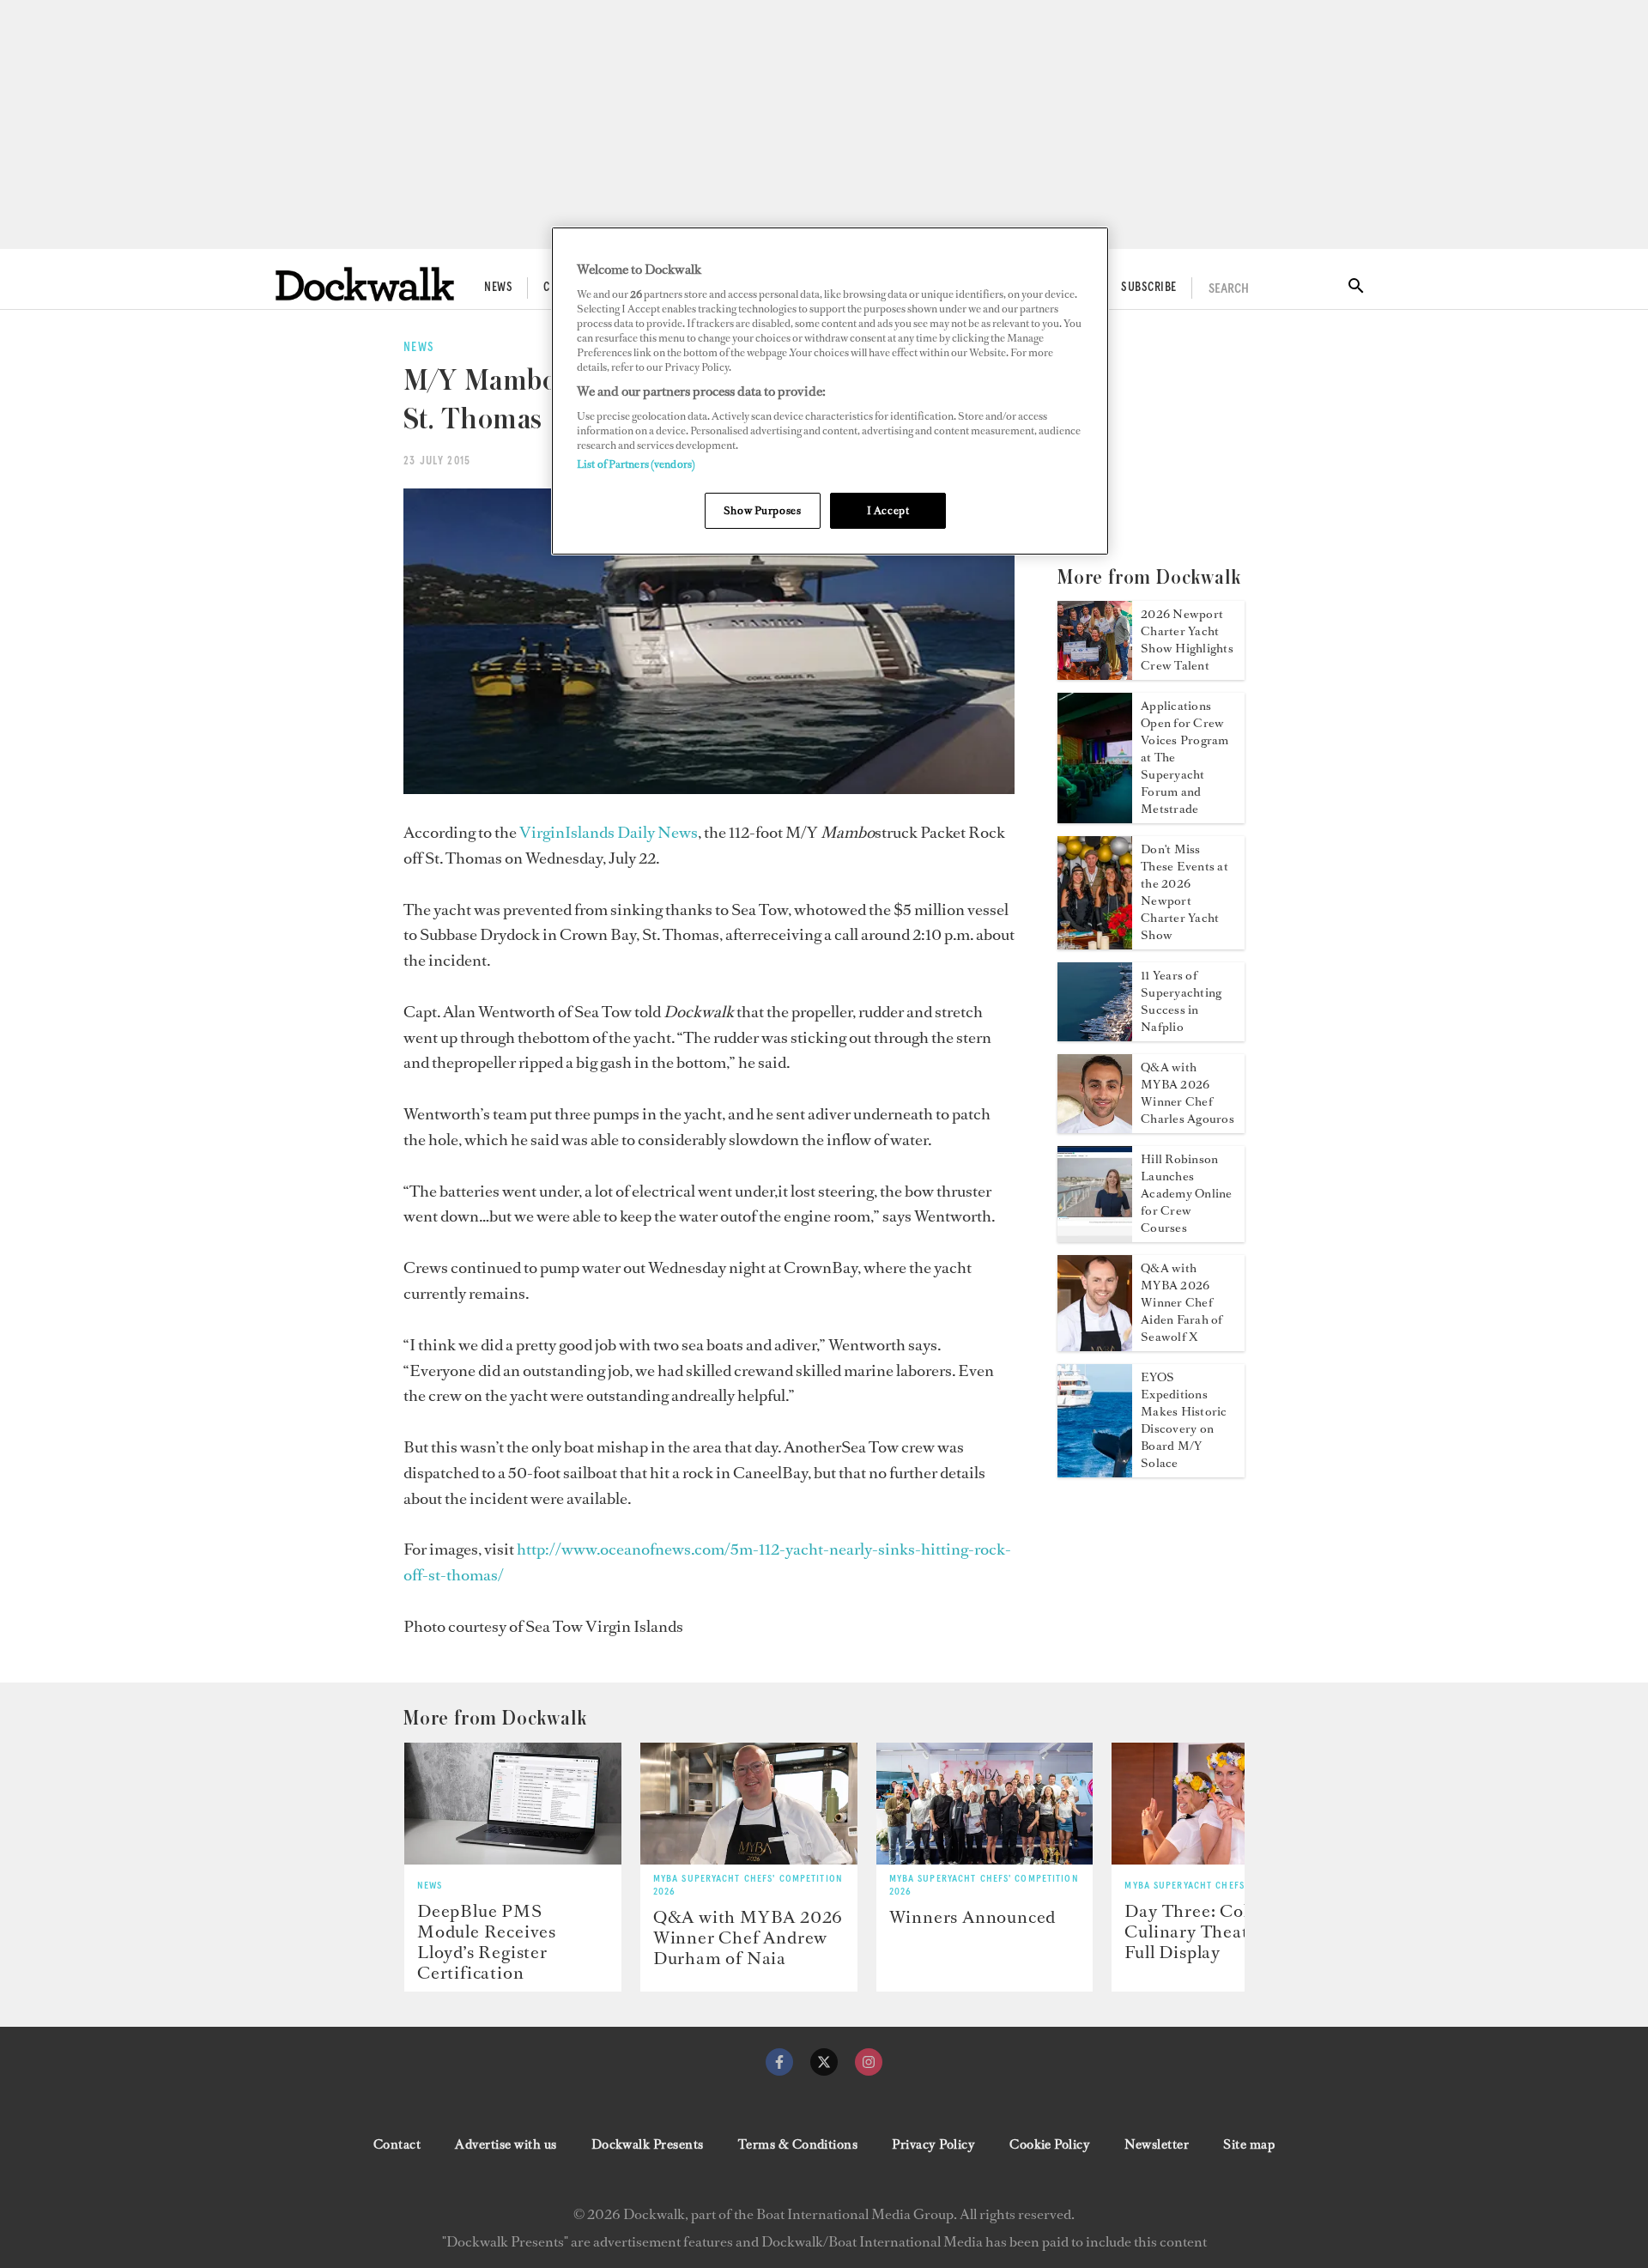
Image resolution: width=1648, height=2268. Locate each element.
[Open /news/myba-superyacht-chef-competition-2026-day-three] (1220, 1804)
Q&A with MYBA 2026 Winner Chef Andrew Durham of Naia (748, 1938)
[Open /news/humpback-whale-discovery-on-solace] (1095, 1472)
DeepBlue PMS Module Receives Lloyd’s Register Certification (487, 1942)
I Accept (888, 510)
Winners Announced (973, 1917)
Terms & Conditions (798, 2144)
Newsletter (1157, 2144)
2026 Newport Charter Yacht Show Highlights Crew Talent (1187, 640)
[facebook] (779, 2062)
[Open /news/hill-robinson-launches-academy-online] (1095, 1237)
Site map (1249, 2144)
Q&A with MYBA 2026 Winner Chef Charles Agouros (1188, 1093)
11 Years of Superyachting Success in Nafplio (1181, 1001)
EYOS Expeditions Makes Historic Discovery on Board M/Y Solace (1184, 1420)
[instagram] (869, 2062)
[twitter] (824, 2062)
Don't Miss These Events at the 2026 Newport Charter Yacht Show (1184, 892)
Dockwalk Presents (648, 2144)
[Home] (365, 284)
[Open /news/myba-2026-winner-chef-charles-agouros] (1095, 1128)
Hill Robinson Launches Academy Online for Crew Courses (1186, 1194)
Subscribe (1148, 288)
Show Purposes (762, 510)
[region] (830, 391)
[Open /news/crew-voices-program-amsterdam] (1095, 818)
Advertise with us (506, 2144)
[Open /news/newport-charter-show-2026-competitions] (1095, 944)
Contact (397, 2144)
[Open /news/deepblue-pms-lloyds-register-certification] (513, 1804)
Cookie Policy (1050, 2144)
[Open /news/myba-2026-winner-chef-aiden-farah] (1095, 1346)
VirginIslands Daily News (609, 832)
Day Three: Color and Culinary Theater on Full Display (1212, 1931)
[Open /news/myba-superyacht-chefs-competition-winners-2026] (985, 1804)
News (498, 288)
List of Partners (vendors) (636, 464)
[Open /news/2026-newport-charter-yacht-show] (1095, 675)
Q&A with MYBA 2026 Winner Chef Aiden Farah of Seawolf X (1181, 1303)
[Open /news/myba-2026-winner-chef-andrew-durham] (749, 1804)
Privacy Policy (933, 2144)
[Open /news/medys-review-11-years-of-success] (1095, 1036)
